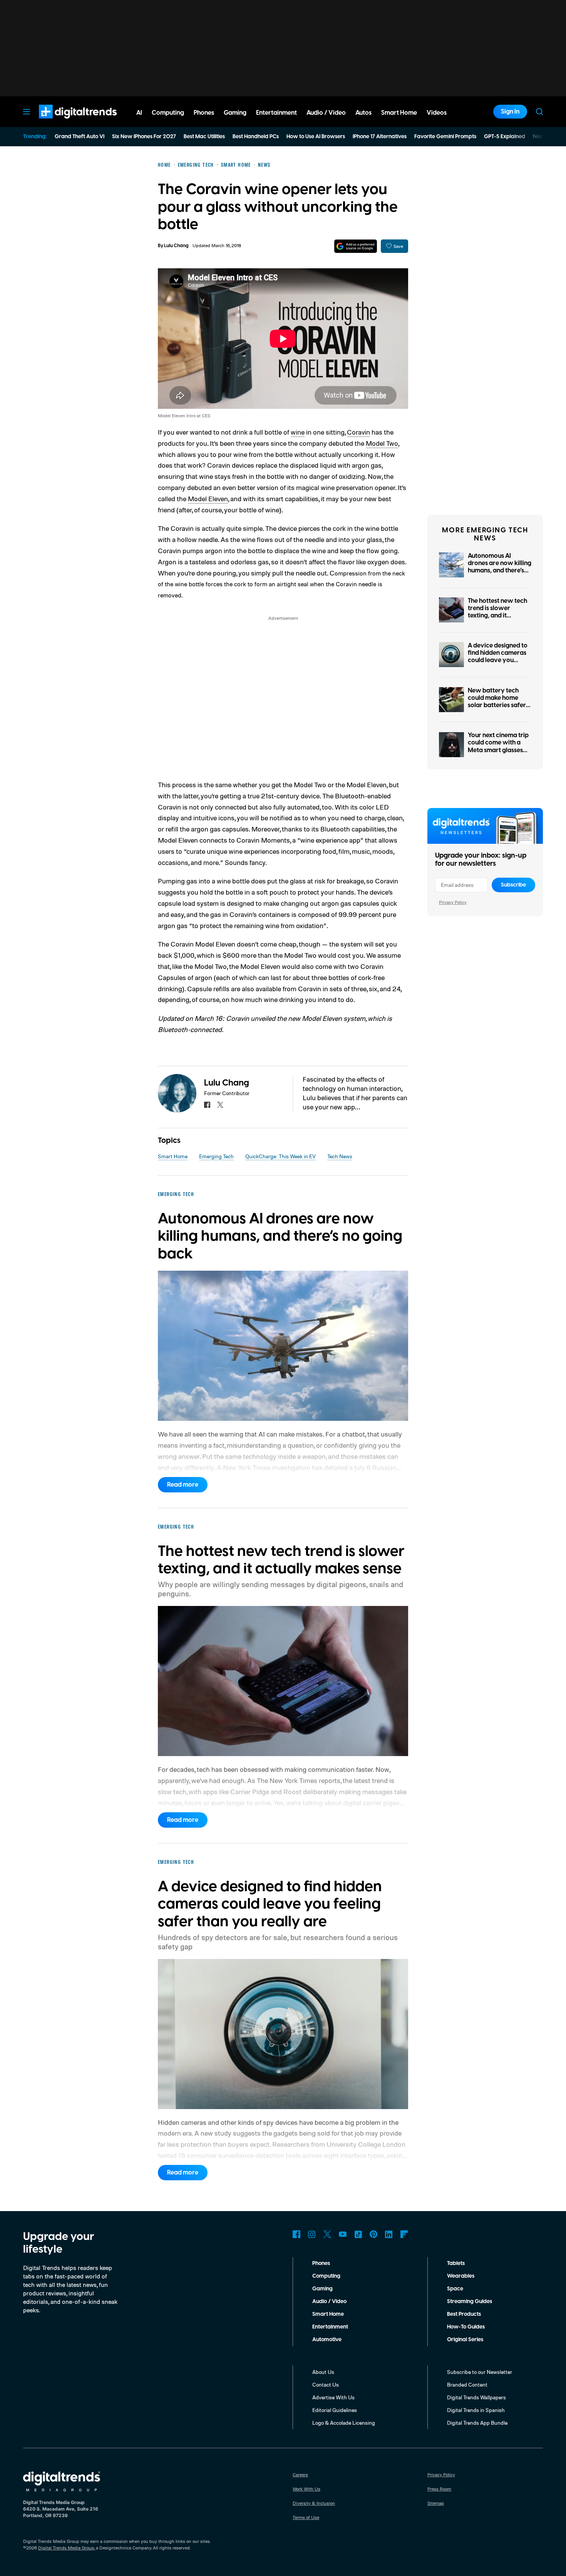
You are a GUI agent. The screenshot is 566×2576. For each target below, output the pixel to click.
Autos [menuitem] (363, 113)
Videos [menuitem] (437, 113)
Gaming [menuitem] (235, 113)
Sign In (510, 112)
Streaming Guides (470, 2302)
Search (539, 112)
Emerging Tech (216, 1156)
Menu (27, 112)
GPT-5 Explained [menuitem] (505, 137)
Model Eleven (208, 498)
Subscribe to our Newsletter (480, 2372)
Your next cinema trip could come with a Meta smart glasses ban (498, 746)
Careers (300, 2475)
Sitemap (436, 2503)
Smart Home (173, 1156)
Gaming (322, 2289)
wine (298, 432)
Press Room (439, 2489)
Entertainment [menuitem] (276, 113)
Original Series (465, 2340)
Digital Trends (64, 122)
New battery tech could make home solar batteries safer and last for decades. (498, 702)
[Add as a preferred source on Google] (356, 246)
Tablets (456, 2263)
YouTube (343, 2234)
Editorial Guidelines (335, 2410)
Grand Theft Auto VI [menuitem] (80, 137)
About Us (323, 2372)
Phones (321, 2263)
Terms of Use (306, 2517)
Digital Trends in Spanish (476, 2410)
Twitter (327, 2234)
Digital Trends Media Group (66, 2548)
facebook (207, 1105)
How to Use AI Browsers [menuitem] (316, 137)
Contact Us (326, 2384)
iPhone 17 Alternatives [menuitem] (380, 137)
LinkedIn (389, 2234)
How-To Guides (466, 2327)
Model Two (382, 443)
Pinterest (373, 2234)
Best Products (464, 2314)
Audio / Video (329, 2302)
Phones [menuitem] (204, 113)
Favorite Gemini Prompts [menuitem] (445, 137)
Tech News (340, 1156)
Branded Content (467, 2384)
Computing (326, 2276)
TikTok (358, 2234)
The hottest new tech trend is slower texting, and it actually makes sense (498, 612)
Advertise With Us (333, 2397)
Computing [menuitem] (168, 113)
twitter (220, 1105)
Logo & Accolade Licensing (344, 2423)
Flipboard (404, 2234)
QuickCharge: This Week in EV (280, 1156)
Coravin (358, 432)
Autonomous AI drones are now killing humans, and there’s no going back (500, 567)
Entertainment (330, 2327)
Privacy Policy (453, 902)
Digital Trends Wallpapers (476, 2397)
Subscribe (513, 885)
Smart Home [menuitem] (399, 113)
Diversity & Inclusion (314, 2503)
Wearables (461, 2276)
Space (455, 2289)
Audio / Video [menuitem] (326, 113)
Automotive (327, 2340)
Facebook (296, 2234)
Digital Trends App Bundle (477, 2423)
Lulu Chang (176, 246)
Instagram (312, 2234)
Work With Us (306, 2489)
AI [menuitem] (139, 113)
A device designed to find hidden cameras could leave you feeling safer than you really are (499, 660)
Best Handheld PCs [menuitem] (256, 137)
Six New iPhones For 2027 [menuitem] (144, 137)
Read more (183, 1485)
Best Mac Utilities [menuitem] (204, 137)
